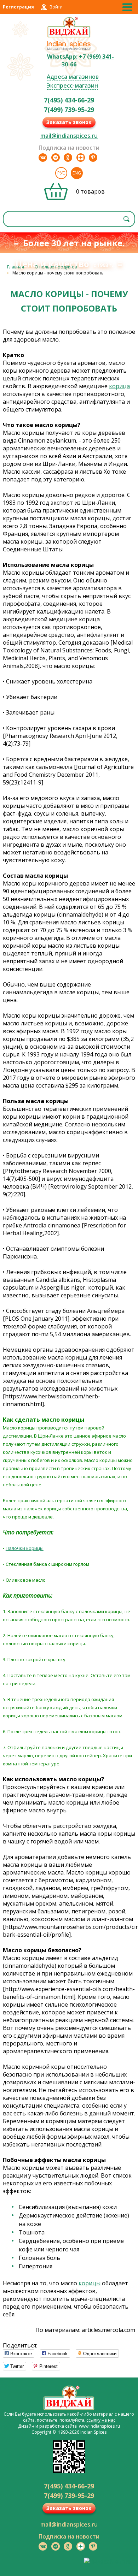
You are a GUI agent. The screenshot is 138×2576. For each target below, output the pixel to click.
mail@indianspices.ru (69, 136)
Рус (61, 173)
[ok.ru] (68, 158)
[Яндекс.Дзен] (81, 158)
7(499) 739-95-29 (69, 109)
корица (119, 386)
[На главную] (69, 36)
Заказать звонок (69, 122)
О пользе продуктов (56, 267)
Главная (16, 267)
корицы (90, 2283)
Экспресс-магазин (72, 85)
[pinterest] (93, 158)
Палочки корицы (25, 1548)
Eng (77, 173)
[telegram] (56, 158)
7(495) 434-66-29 (69, 100)
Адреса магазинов (73, 77)
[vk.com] (43, 158)
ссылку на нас (101, 2420)
